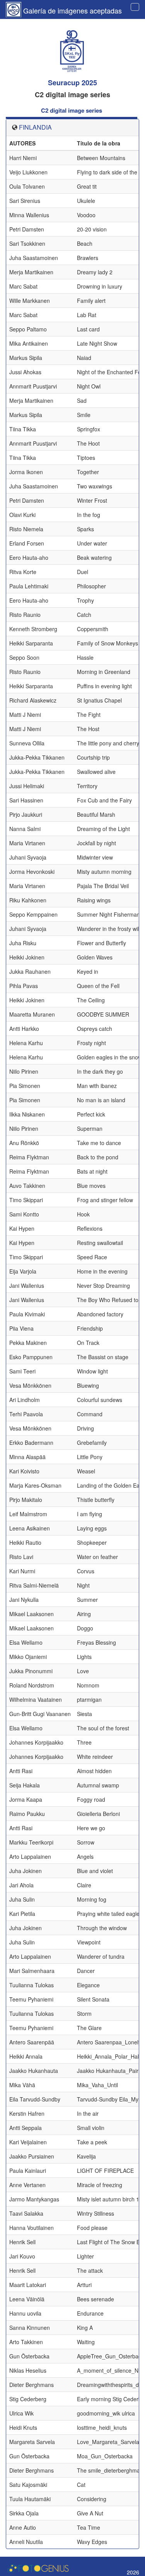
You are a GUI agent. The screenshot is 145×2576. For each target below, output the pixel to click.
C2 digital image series (72, 110)
